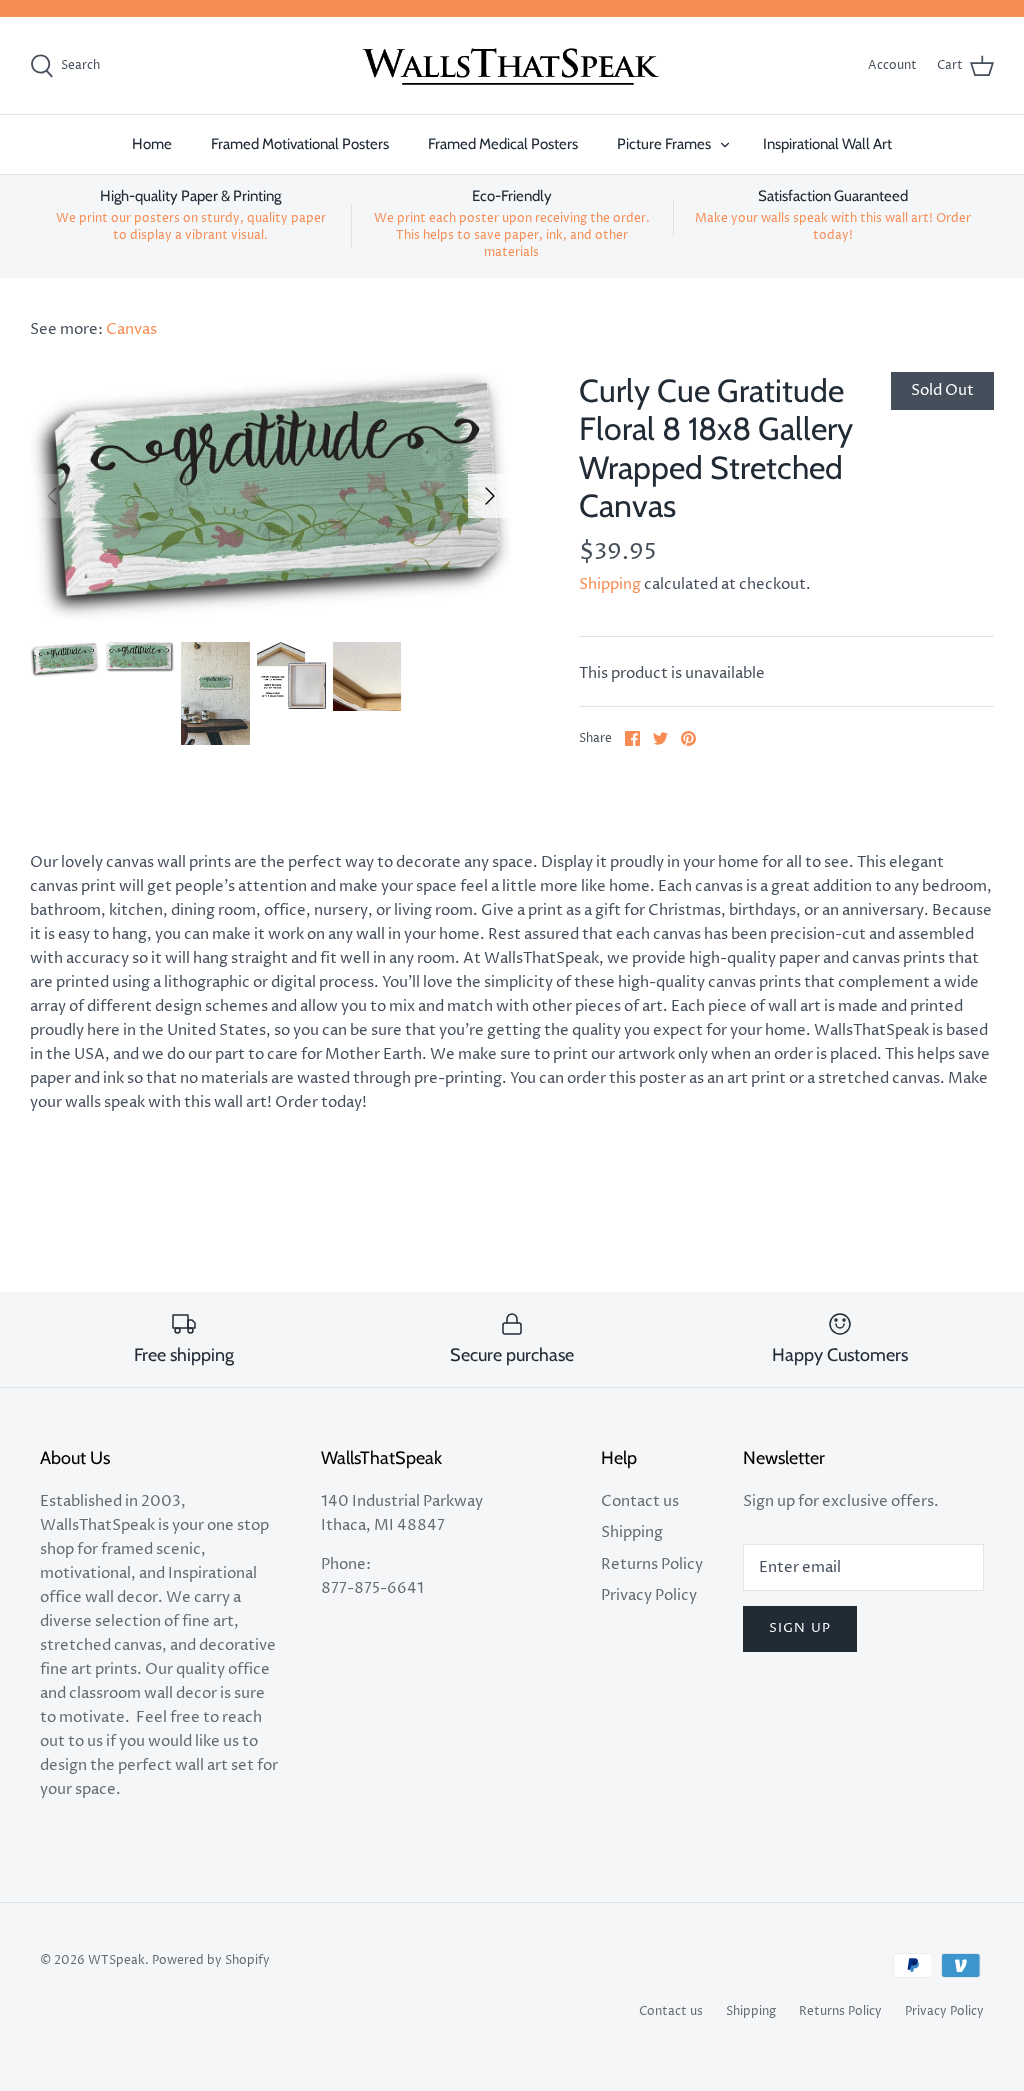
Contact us (640, 1501)
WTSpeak (116, 1960)
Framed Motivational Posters (300, 144)
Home (152, 144)
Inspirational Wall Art (827, 144)
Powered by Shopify (211, 1960)
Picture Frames (664, 144)
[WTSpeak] (512, 66)
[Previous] (52, 496)
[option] (271, 496)
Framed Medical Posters (503, 144)
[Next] (490, 496)
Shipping (610, 584)
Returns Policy (652, 1564)
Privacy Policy (649, 1595)
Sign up (799, 1628)
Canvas (131, 329)
